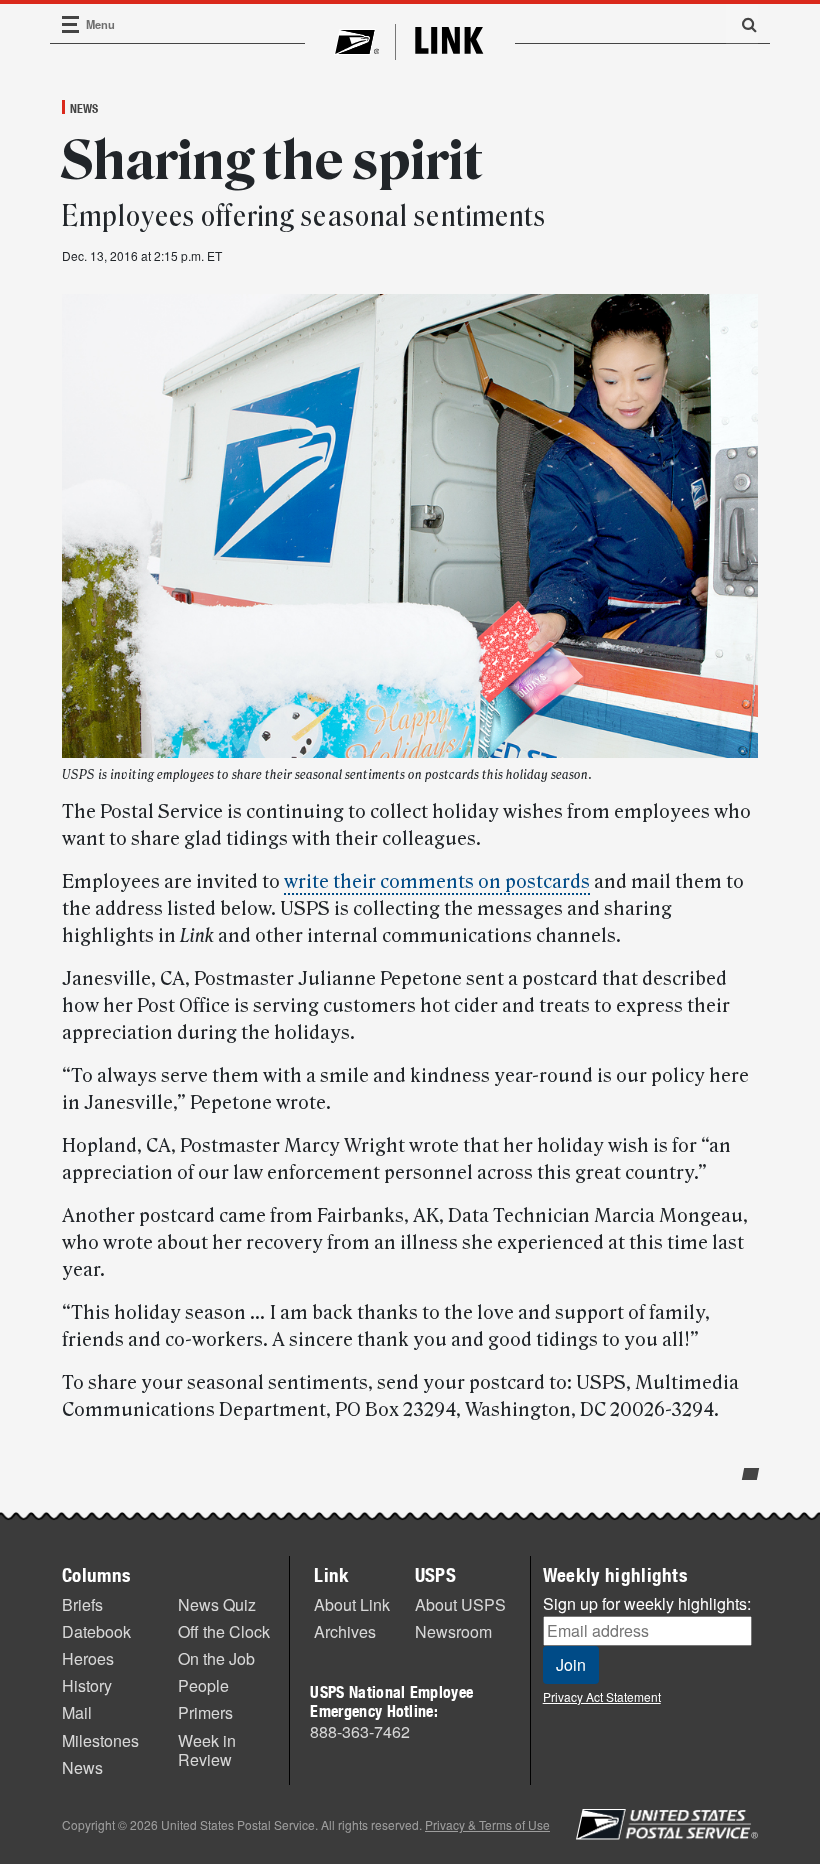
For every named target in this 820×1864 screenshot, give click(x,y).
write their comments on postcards (437, 882)
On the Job (216, 1658)
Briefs (82, 1604)
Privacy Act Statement (602, 1696)
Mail (77, 1712)
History (87, 1685)
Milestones (100, 1740)
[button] (742, 24)
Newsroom (453, 1631)
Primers (205, 1712)
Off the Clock (224, 1631)
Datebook (96, 1631)
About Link (352, 1604)
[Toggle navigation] (71, 24)
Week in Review (207, 1750)
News (84, 108)
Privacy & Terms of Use (487, 1824)
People (203, 1685)
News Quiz (217, 1604)
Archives (345, 1631)
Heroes (88, 1658)
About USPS (460, 1604)
